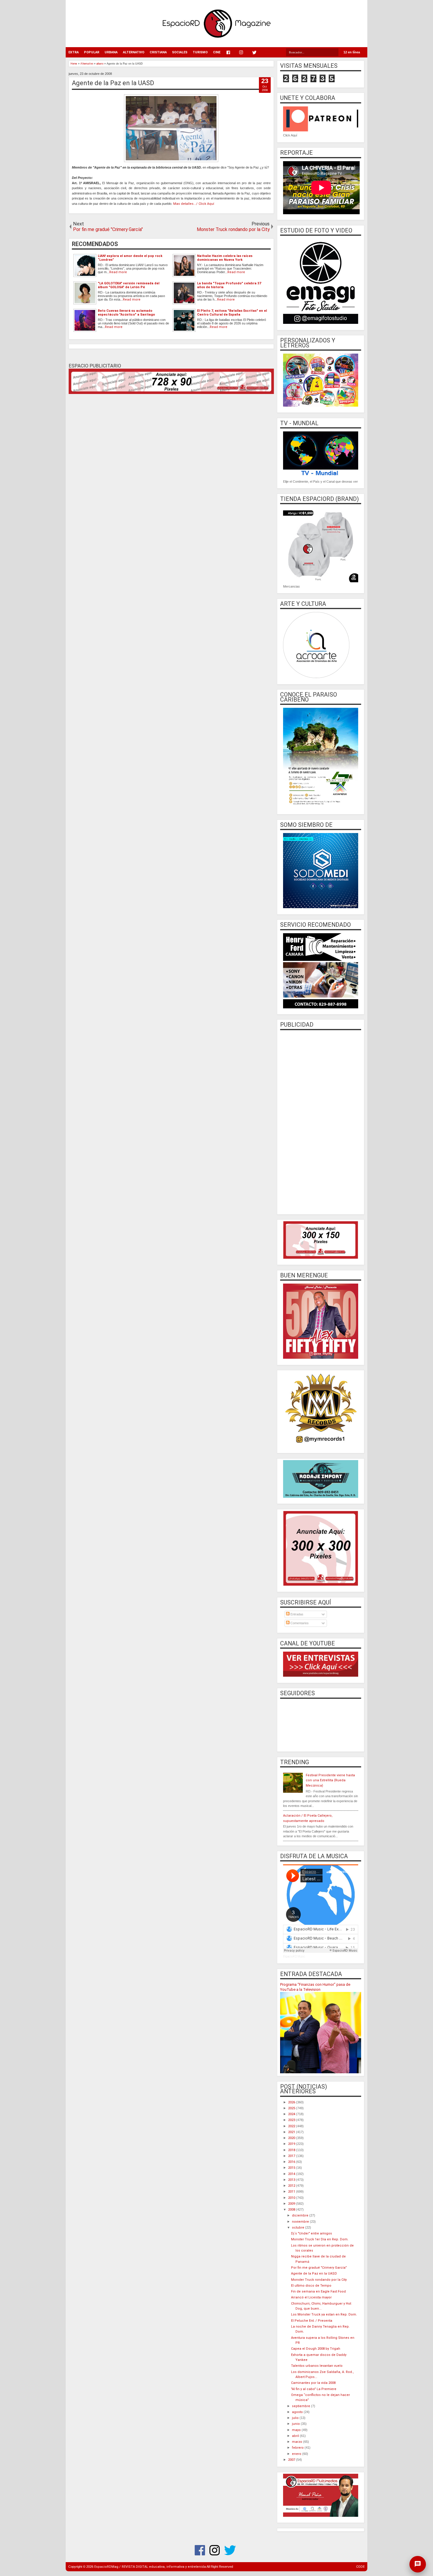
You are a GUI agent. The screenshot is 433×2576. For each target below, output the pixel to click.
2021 (292, 2132)
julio (296, 2418)
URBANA (111, 52)
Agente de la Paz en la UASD (113, 83)
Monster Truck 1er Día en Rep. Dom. (320, 2239)
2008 (292, 2210)
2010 (292, 2198)
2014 (292, 2174)
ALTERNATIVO (134, 52)
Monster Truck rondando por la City (319, 2280)
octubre (299, 2228)
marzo (298, 2442)
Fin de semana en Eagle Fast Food (318, 2291)
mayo (297, 2430)
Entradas (296, 1614)
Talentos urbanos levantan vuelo (317, 2366)
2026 (292, 2102)
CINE (217, 52)
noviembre (301, 2222)
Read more (118, 272)
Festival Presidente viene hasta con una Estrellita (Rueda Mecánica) (330, 1780)
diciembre (301, 2215)
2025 (292, 2108)
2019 (292, 2144)
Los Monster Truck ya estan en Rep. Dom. (324, 2314)
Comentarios (299, 1623)
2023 (292, 2120)
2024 (292, 2114)
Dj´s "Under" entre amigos (311, 2233)
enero (297, 2454)
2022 (292, 2126)
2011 (292, 2192)
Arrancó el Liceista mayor (311, 2297)
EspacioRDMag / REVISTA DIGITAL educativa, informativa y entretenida (150, 2567)
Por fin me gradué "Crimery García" (319, 2268)
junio (296, 2424)
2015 (292, 2168)
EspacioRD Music (294, 1956)
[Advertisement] (321, 1122)
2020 (292, 2138)
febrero (298, 2448)
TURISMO (200, 52)
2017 (292, 2156)
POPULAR (92, 52)
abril (296, 2436)
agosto (298, 2412)
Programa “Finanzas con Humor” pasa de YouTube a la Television (315, 1987)
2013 (292, 2180)
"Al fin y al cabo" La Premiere (314, 2389)
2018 (292, 2150)
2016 (292, 2162)
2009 (292, 2204)
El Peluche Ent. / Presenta (312, 2321)
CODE (360, 2567)
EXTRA (73, 52)
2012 (292, 2186)
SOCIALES (180, 52)
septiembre (301, 2406)
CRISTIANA (158, 52)
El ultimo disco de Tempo (311, 2286)
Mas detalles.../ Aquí (194, 204)
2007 (292, 2460)
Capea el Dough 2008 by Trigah (316, 2349)
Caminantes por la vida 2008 (313, 2383)
